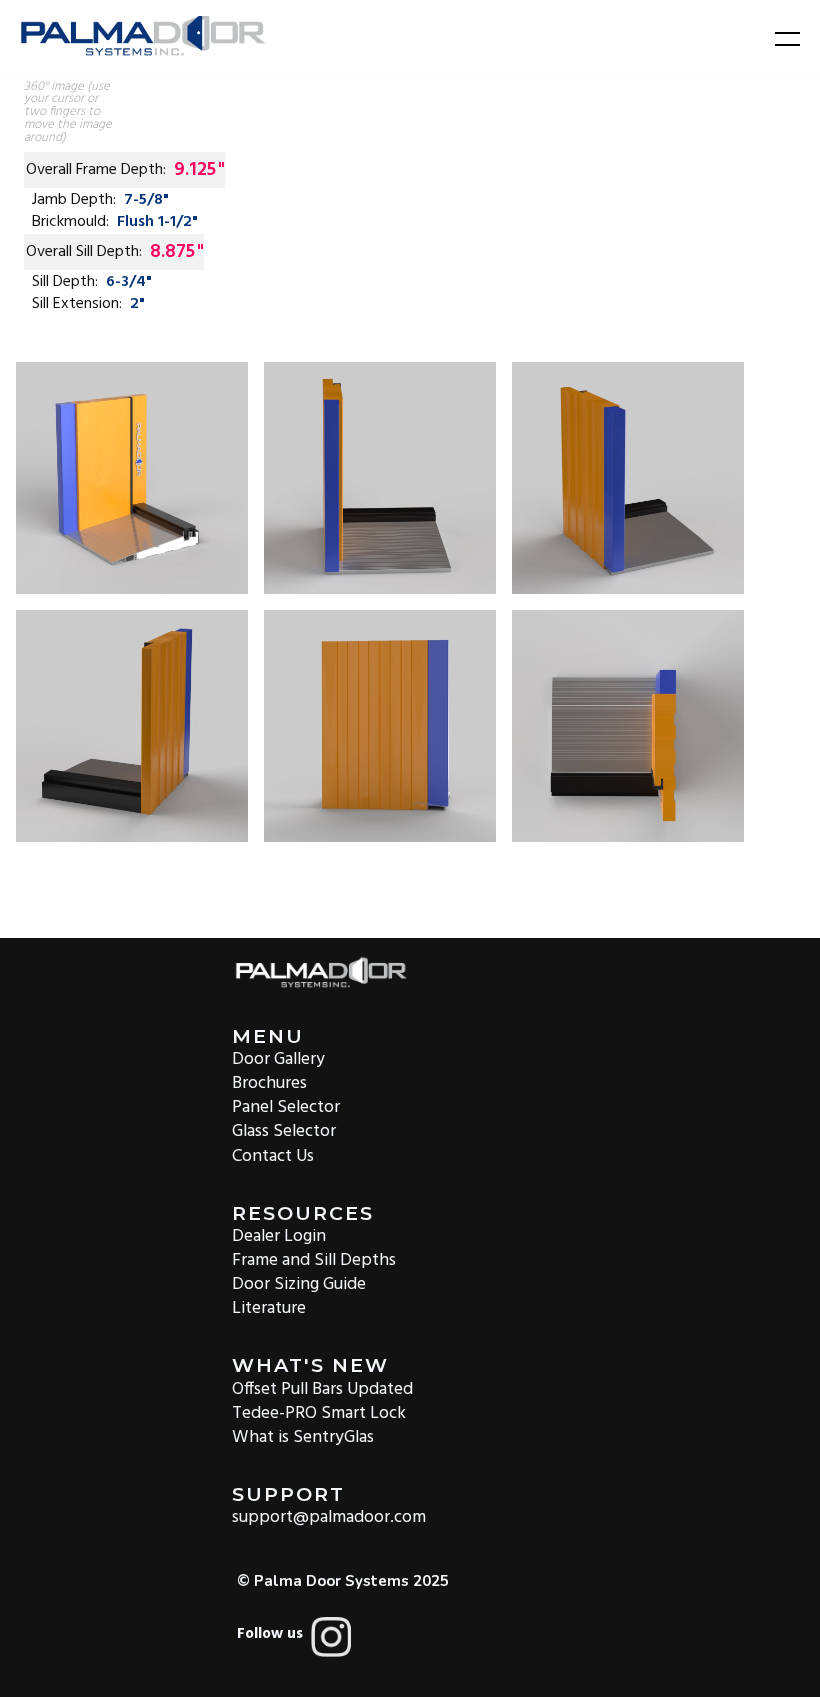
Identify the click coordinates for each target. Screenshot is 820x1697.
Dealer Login (279, 1235)
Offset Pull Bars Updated (322, 1387)
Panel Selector (286, 1106)
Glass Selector (284, 1130)
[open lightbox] (132, 478)
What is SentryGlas (303, 1436)
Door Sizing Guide (299, 1283)
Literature (269, 1307)
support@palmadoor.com (329, 1516)
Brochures (269, 1082)
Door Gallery (278, 1058)
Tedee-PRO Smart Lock (319, 1412)
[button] (775, 38)
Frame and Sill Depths (314, 1259)
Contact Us (273, 1154)
